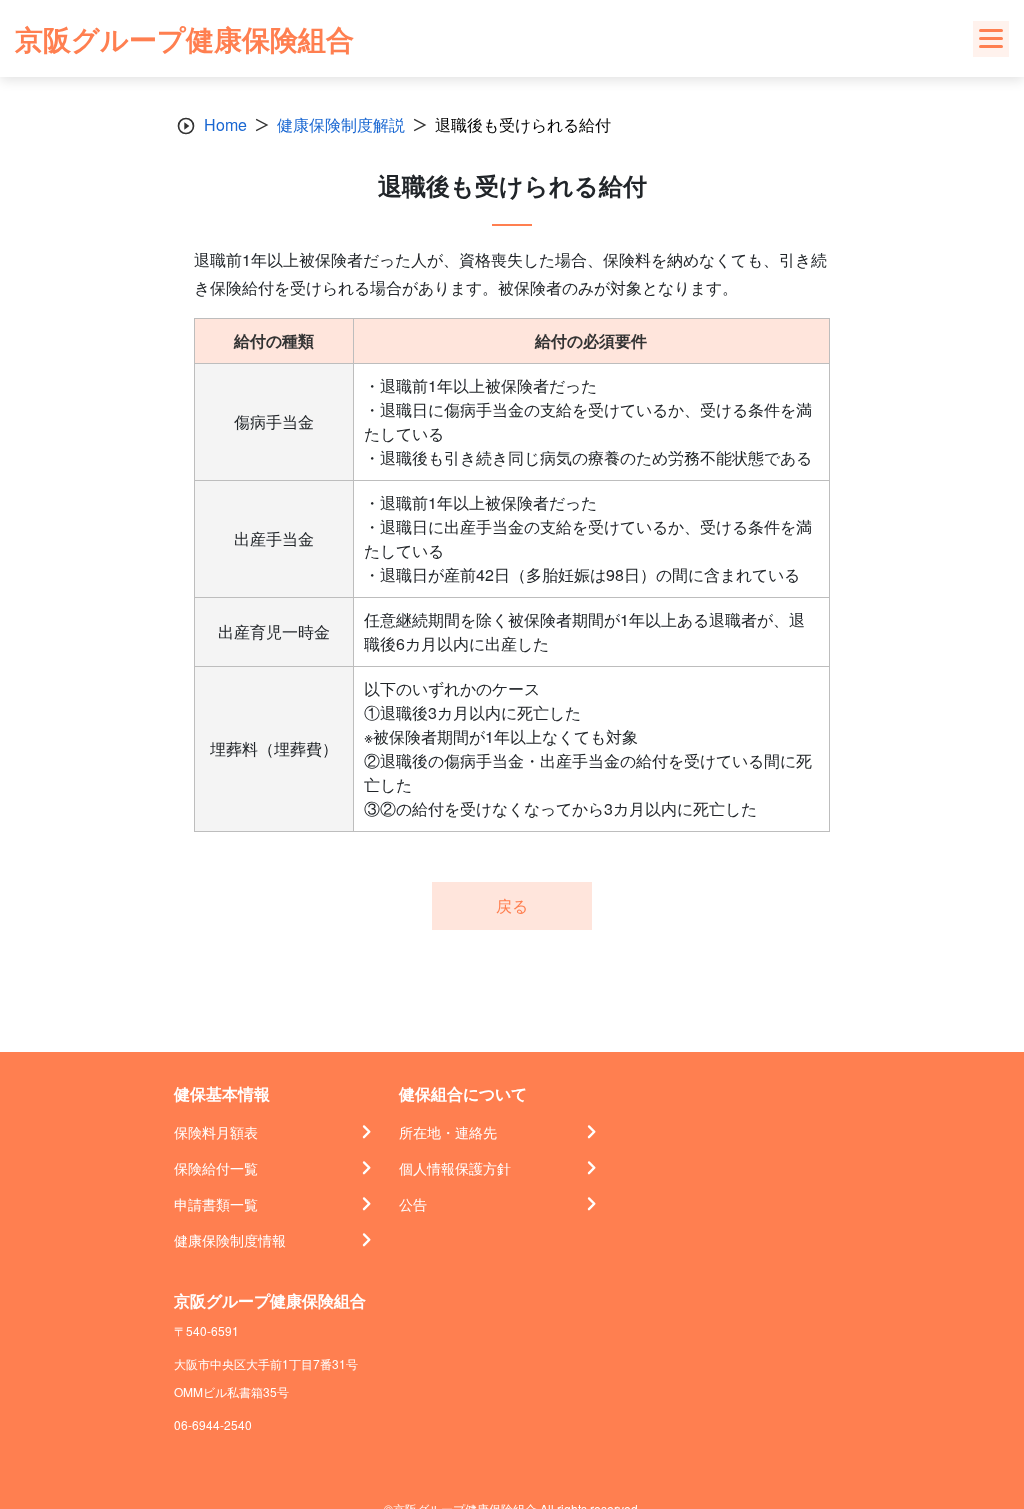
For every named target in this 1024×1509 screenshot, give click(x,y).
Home (225, 124)
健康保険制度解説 (341, 124)
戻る (512, 905)
